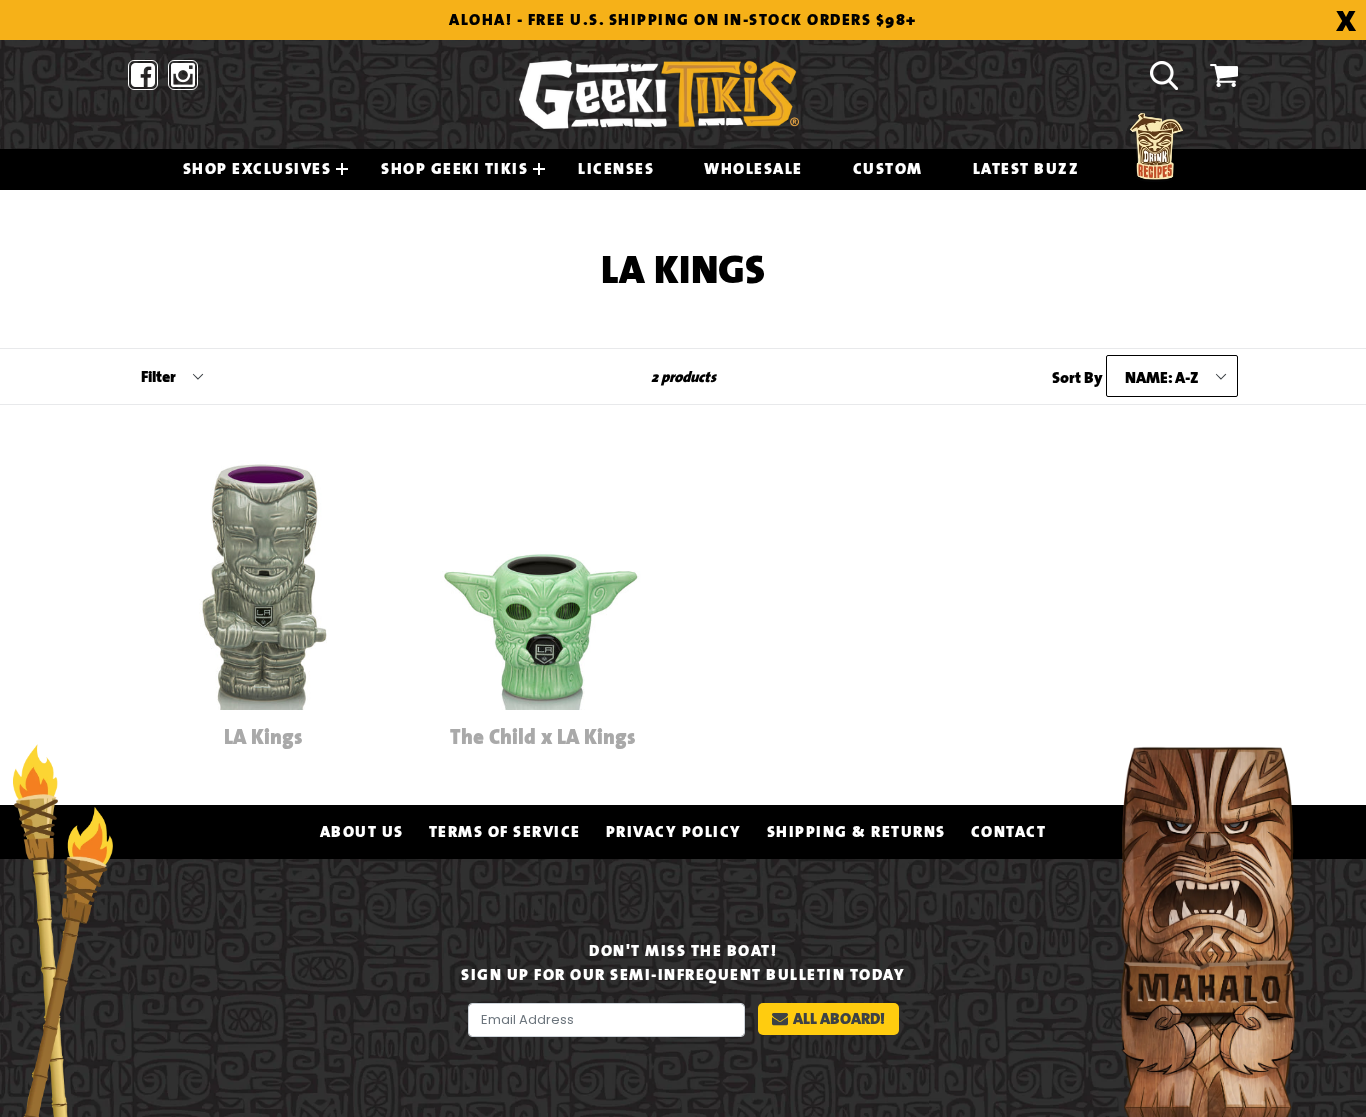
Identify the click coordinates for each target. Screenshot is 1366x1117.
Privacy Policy (674, 832)
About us (362, 832)
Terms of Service (505, 832)
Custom (888, 169)
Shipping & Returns (856, 832)
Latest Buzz (1026, 169)
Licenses (616, 169)
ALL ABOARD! (839, 1018)
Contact (1009, 832)
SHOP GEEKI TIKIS (454, 169)
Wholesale (753, 169)
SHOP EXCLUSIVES (257, 169)
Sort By (1077, 378)
